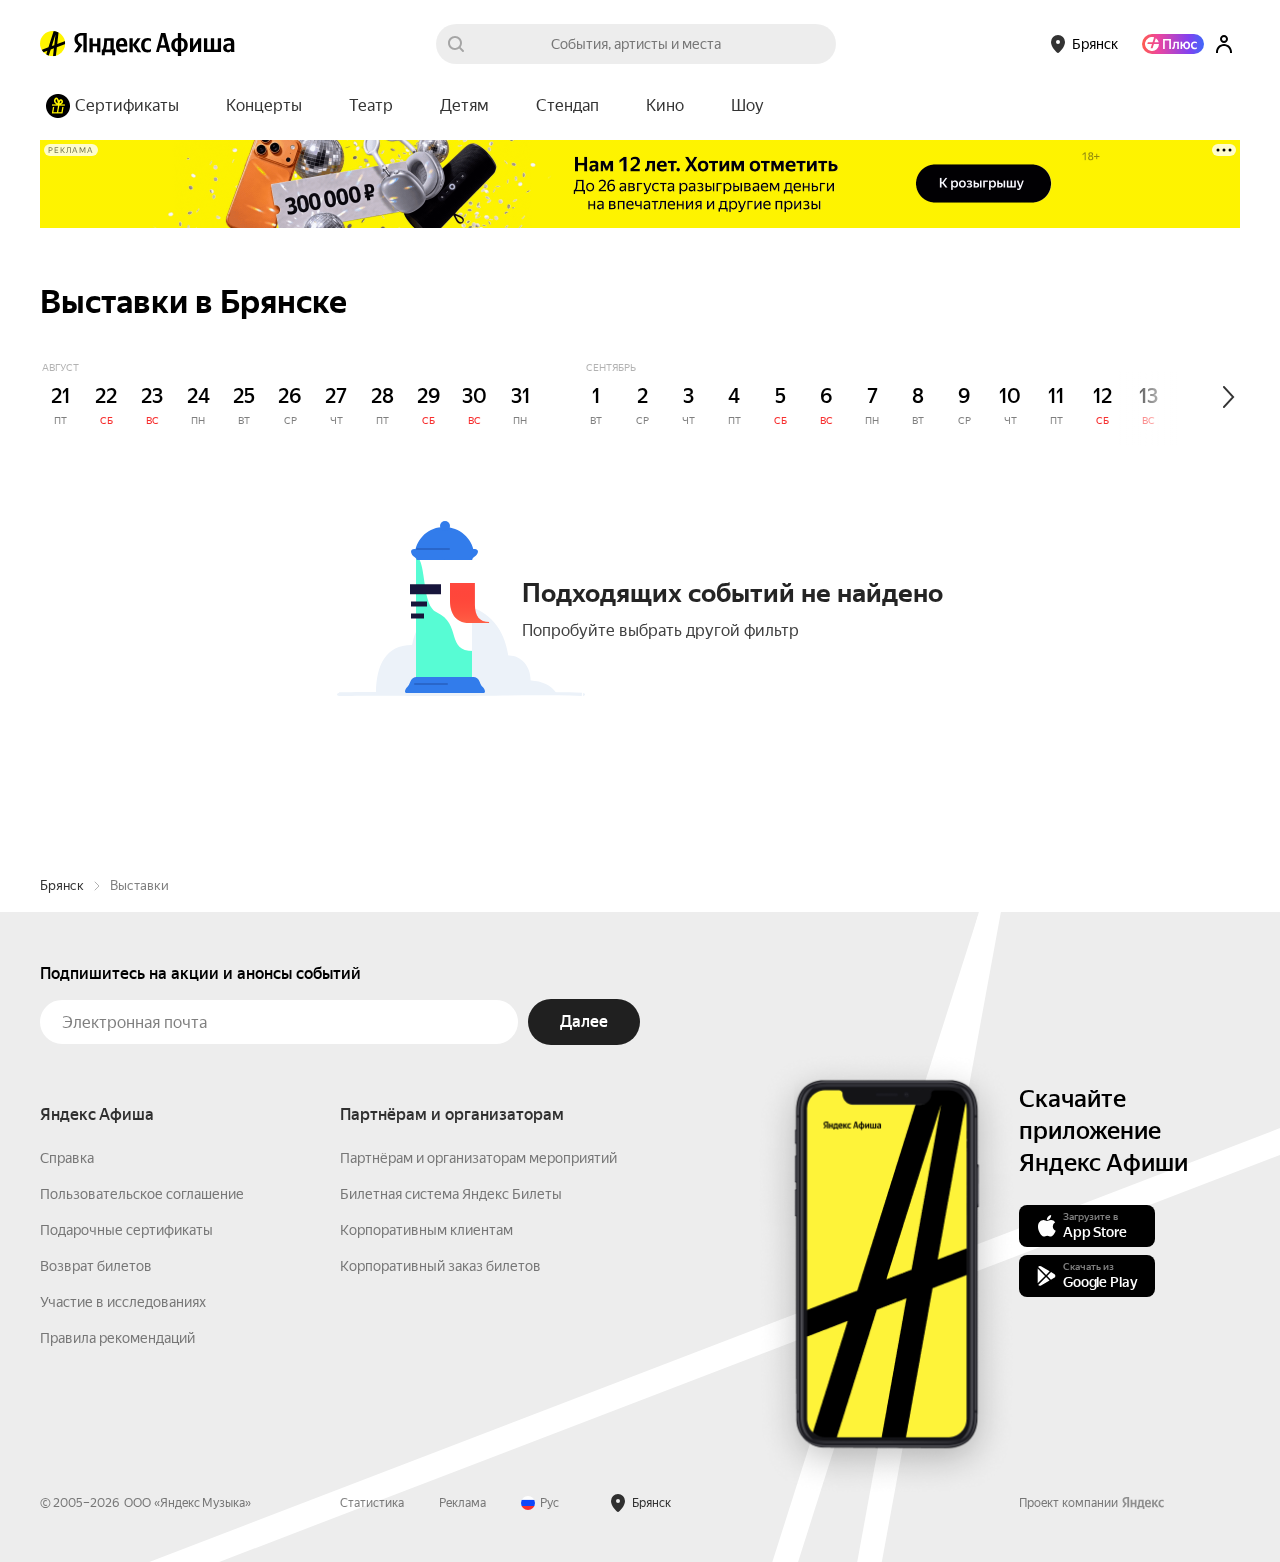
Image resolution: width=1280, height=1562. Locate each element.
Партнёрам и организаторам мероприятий (478, 1158)
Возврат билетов (96, 1266)
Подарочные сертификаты (126, 1230)
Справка (67, 1158)
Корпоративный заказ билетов (440, 1266)
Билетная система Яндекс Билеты (451, 1194)
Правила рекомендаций (117, 1338)
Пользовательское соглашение (142, 1194)
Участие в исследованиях (123, 1302)
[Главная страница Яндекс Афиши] (53, 44)
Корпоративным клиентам (426, 1230)
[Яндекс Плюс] (1173, 44)
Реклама (462, 1503)
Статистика (372, 1503)
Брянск (62, 885)
